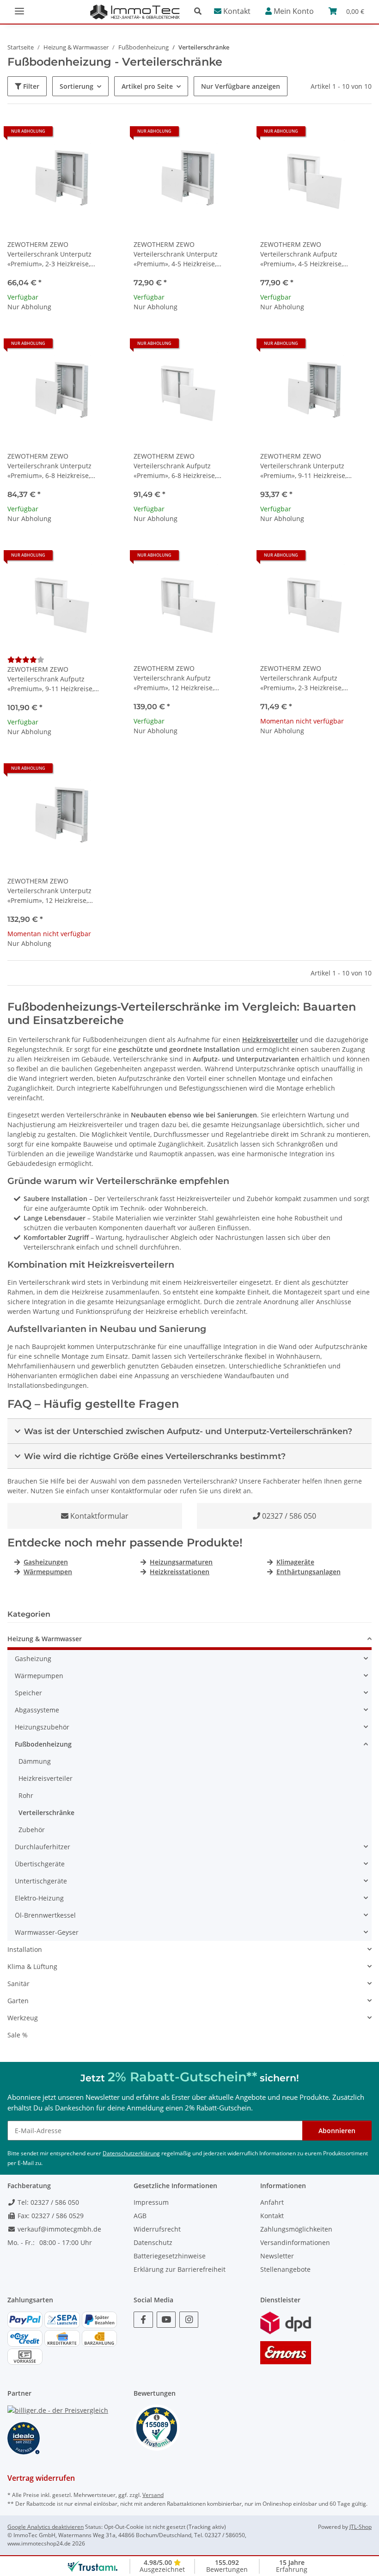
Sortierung (76, 86)
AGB (140, 2216)
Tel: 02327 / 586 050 (47, 2202)
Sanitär (18, 1984)
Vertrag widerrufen (41, 2478)
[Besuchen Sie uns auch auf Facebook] (143, 2320)
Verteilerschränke (46, 1812)
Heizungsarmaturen (181, 1562)
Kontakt (236, 11)
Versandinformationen (295, 2242)
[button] (200, 11)
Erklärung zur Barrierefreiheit (180, 2269)
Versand (153, 2495)
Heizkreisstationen (180, 1572)
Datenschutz (153, 2242)
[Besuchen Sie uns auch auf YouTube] (166, 2320)
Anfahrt (272, 2202)
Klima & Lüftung (32, 1966)
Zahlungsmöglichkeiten (296, 2229)
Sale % (18, 2035)
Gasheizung (33, 1659)
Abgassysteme (37, 1710)
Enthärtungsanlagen (309, 1572)
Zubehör (32, 1830)
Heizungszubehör (42, 1727)
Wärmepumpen (48, 1572)
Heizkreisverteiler (270, 1040)
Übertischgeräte (40, 1864)
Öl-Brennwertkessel (45, 1915)
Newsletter (277, 2256)
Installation (25, 1949)
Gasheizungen (46, 1562)
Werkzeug (23, 2018)
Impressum (151, 2202)
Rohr (26, 1795)
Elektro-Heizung (39, 1898)
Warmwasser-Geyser (47, 1932)
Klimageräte (295, 1562)
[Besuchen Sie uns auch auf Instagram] (189, 2320)
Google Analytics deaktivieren (46, 2527)
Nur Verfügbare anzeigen (241, 86)
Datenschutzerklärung (131, 2153)
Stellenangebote (285, 2269)
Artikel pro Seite (147, 86)
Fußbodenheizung (43, 1744)
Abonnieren (337, 2131)
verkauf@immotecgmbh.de (58, 2229)
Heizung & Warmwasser (45, 1639)
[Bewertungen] (26, 659)
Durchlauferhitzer (43, 1847)
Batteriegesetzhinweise (170, 2256)
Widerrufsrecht (157, 2229)
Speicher (28, 1693)
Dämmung (35, 1761)
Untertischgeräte (41, 1881)
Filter (30, 86)
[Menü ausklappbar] (19, 7)
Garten (18, 2001)
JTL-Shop (361, 2527)
